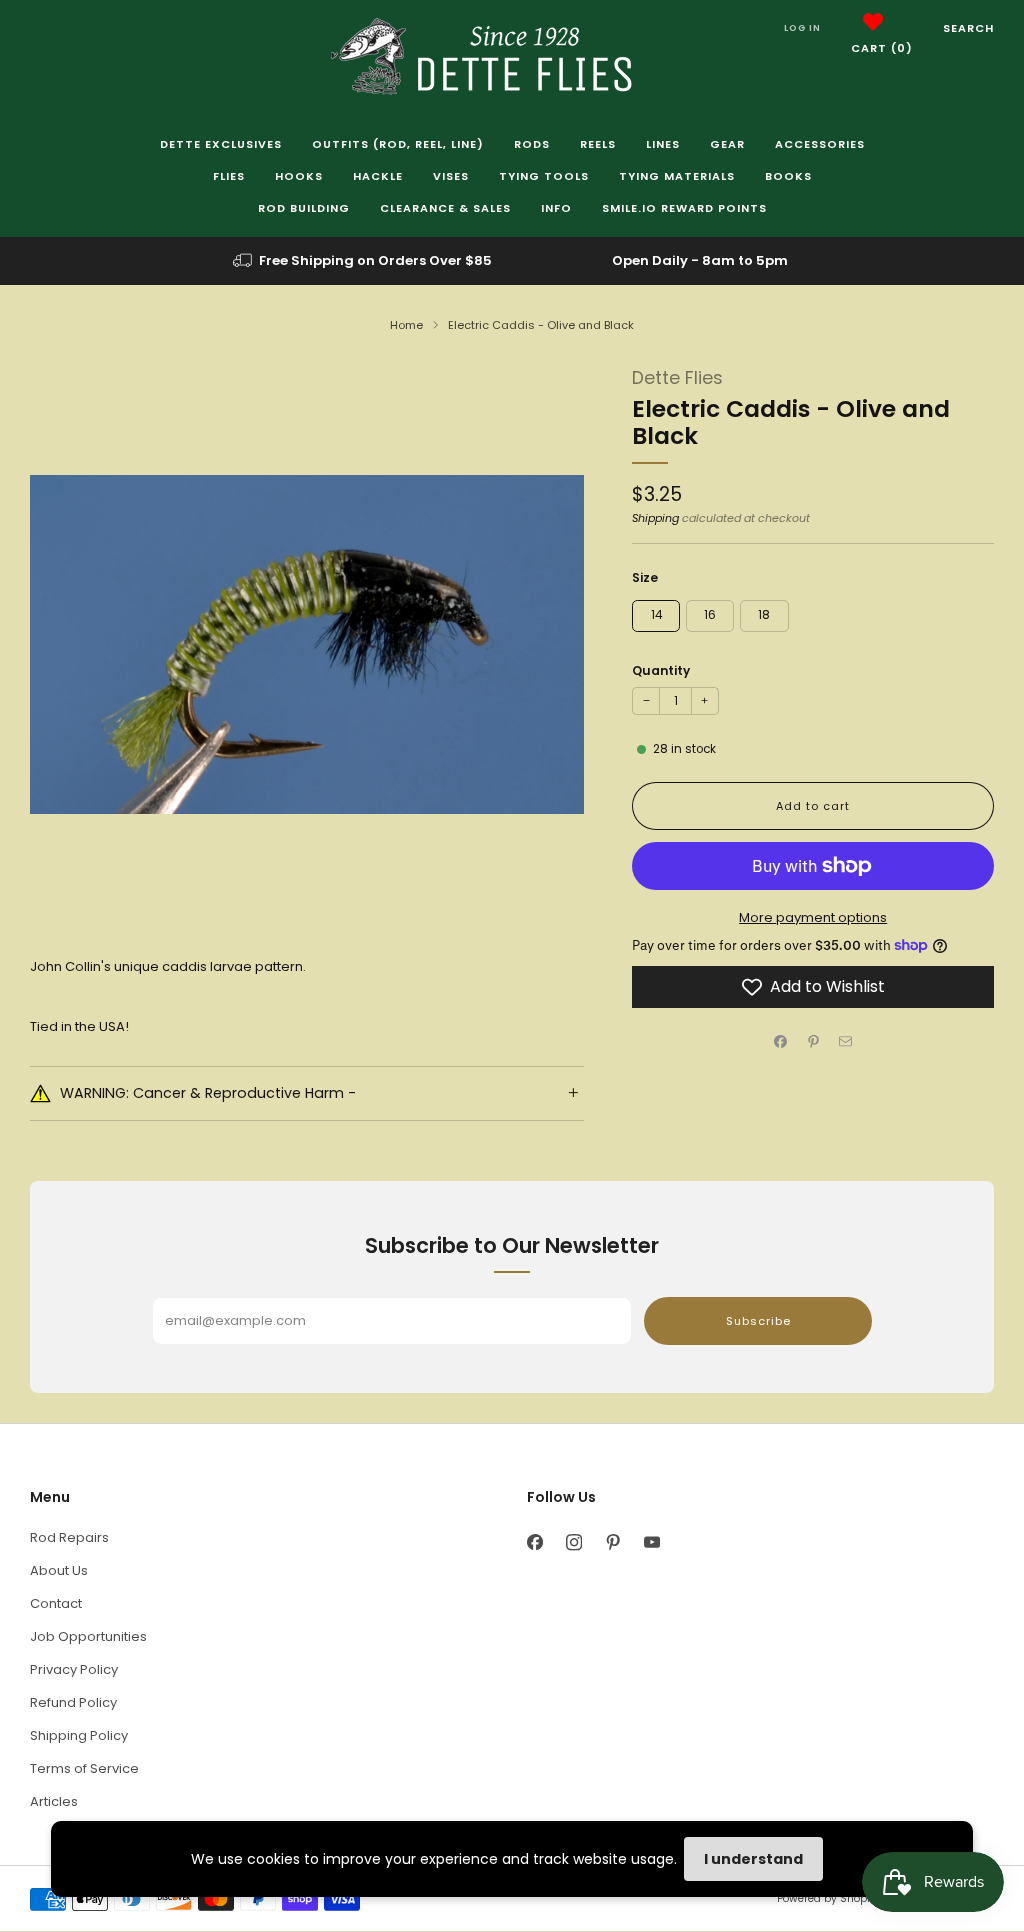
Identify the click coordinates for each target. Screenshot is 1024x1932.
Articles (54, 1801)
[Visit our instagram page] (573, 1542)
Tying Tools (544, 176)
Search (968, 28)
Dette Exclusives (221, 144)
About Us (59, 1570)
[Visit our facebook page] (534, 1542)
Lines (663, 144)
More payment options (813, 917)
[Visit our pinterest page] (612, 1542)
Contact (56, 1603)
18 (764, 615)
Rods (532, 144)
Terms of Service (84, 1768)
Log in (802, 28)
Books (788, 176)
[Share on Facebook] (781, 1042)
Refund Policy (73, 1702)
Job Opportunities (88, 1636)
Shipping (655, 518)
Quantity (661, 670)
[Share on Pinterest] (813, 1042)
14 (656, 615)
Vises (451, 176)
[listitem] (364, 261)
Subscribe (758, 1321)
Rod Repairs (69, 1537)
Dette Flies (677, 378)
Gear (727, 144)
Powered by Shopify (828, 1898)
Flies (229, 176)
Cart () (882, 48)
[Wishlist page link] (873, 22)
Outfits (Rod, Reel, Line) (398, 144)
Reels (598, 144)
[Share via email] (846, 1042)
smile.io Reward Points (684, 208)
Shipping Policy (79, 1735)
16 (710, 615)
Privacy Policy (74, 1669)
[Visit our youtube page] (651, 1542)
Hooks (299, 176)
